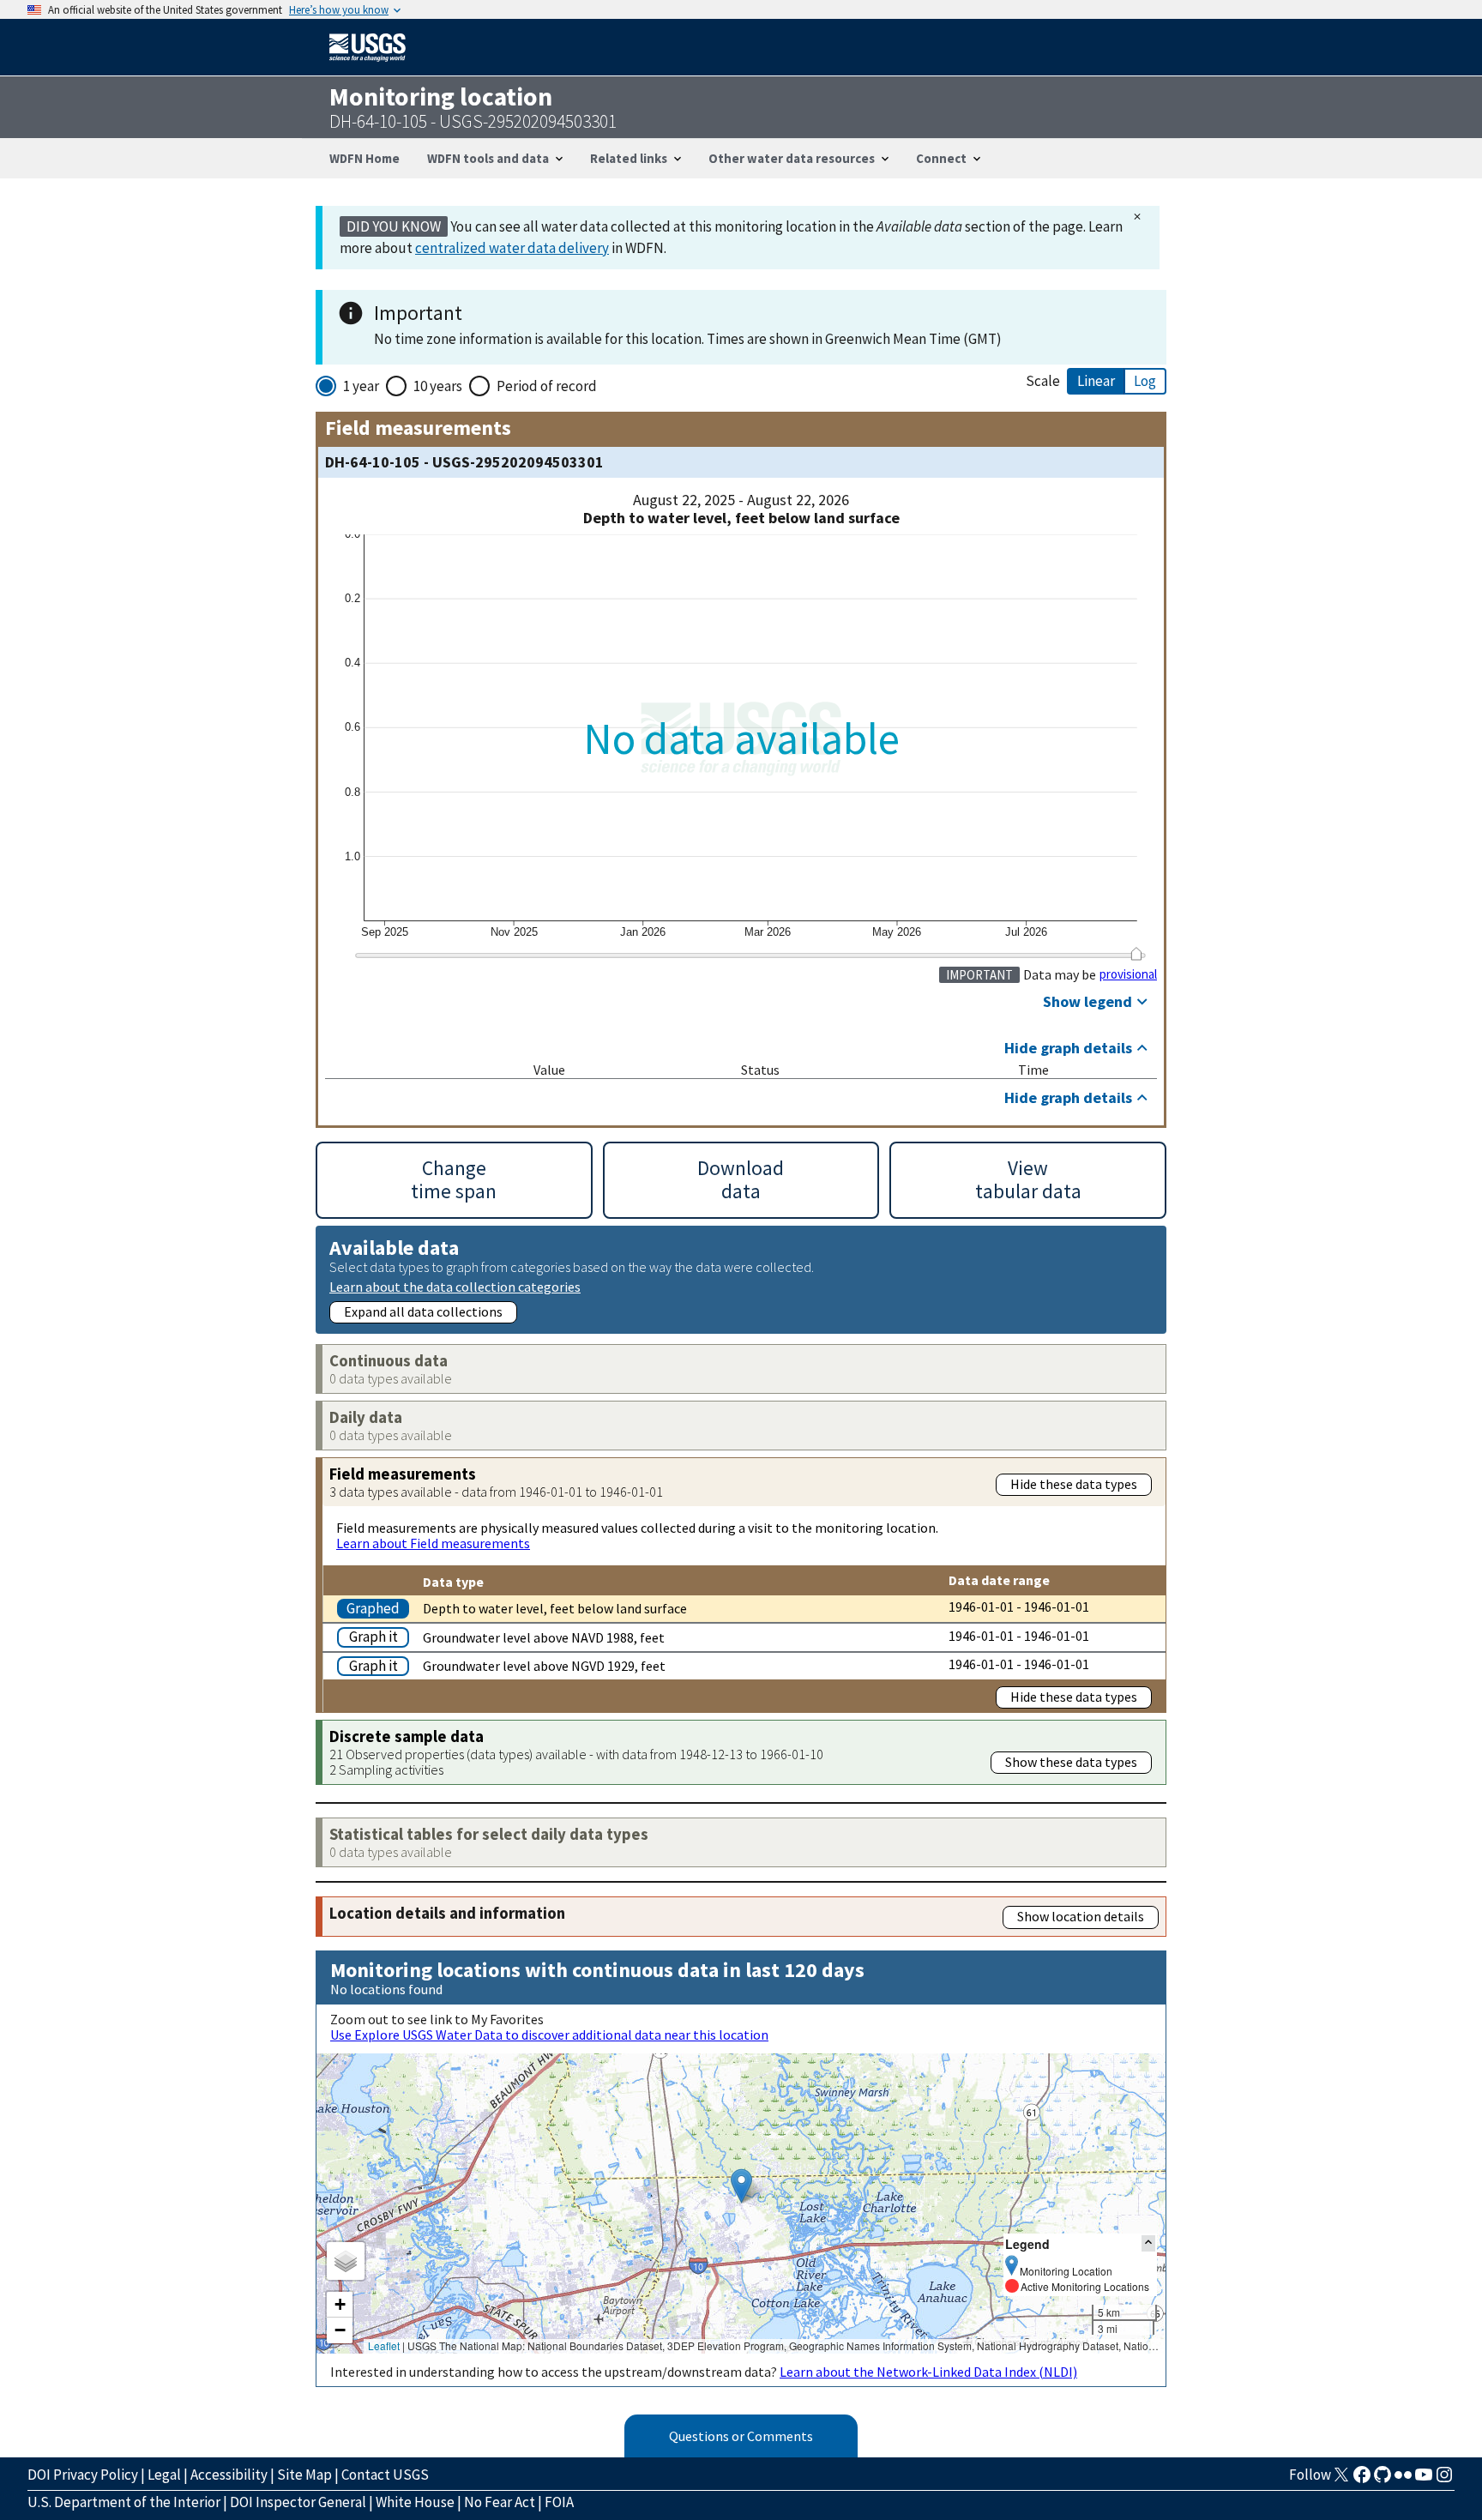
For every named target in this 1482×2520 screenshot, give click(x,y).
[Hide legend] (1148, 2243)
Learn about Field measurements (433, 1543)
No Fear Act (500, 2502)
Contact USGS (385, 2475)
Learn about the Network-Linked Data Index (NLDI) (928, 2372)
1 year (361, 386)
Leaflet (384, 2345)
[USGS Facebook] (1362, 2480)
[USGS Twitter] (1341, 2480)
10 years (438, 386)
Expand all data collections (423, 1311)
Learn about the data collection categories (455, 1286)
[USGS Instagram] (1444, 2480)
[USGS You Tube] (1424, 2480)
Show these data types (1071, 1762)
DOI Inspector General (298, 2502)
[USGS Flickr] (1403, 2480)
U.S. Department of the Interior (124, 2502)
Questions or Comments (741, 2436)
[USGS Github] (1383, 2480)
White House (415, 2502)
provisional (1128, 974)
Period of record (547, 386)
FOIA (559, 2502)
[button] (741, 2186)
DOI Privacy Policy (83, 2475)
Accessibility (229, 2475)
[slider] (1136, 954)
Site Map (304, 2475)
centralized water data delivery (512, 248)
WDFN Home (364, 158)
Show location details (1081, 1916)
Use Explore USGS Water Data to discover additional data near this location (549, 2035)
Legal (164, 2475)
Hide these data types (1074, 1484)
